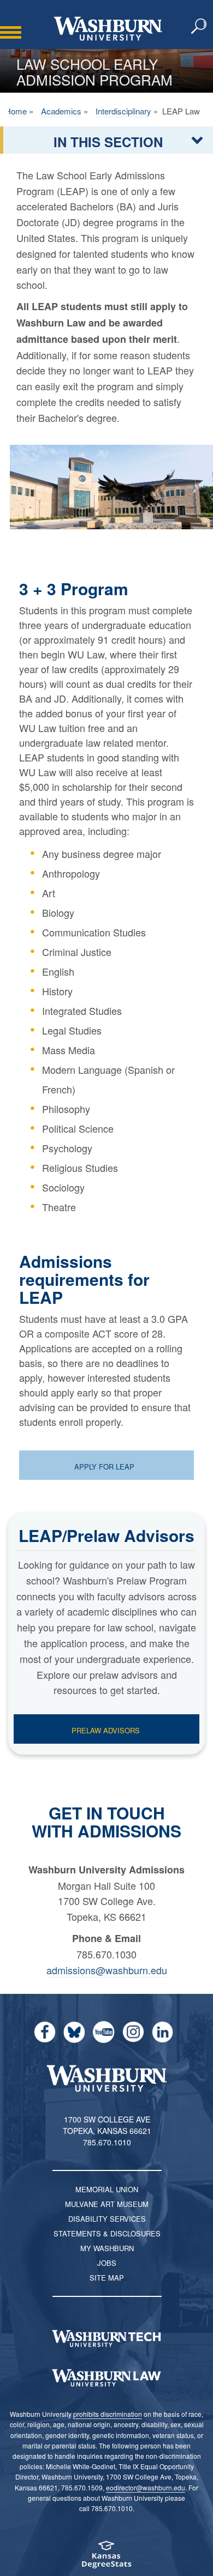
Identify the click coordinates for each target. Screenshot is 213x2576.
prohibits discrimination (108, 2414)
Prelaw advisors (106, 1730)
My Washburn (107, 2248)
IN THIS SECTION (108, 142)
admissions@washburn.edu (107, 1970)
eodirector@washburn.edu (146, 2487)
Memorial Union (107, 2189)
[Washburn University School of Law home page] (106, 2378)
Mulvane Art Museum (107, 2204)
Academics (61, 111)
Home (16, 111)
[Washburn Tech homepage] (106, 2338)
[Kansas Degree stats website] (106, 2558)
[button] (199, 27)
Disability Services (107, 2219)
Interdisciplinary (123, 111)
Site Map (107, 2278)
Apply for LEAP (105, 1467)
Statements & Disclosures (107, 2233)
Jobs (107, 2263)
